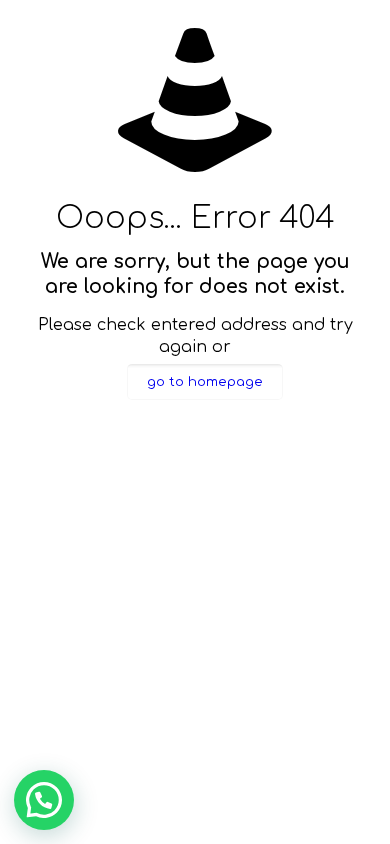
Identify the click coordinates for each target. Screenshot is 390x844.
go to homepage (205, 382)
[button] (44, 800)
